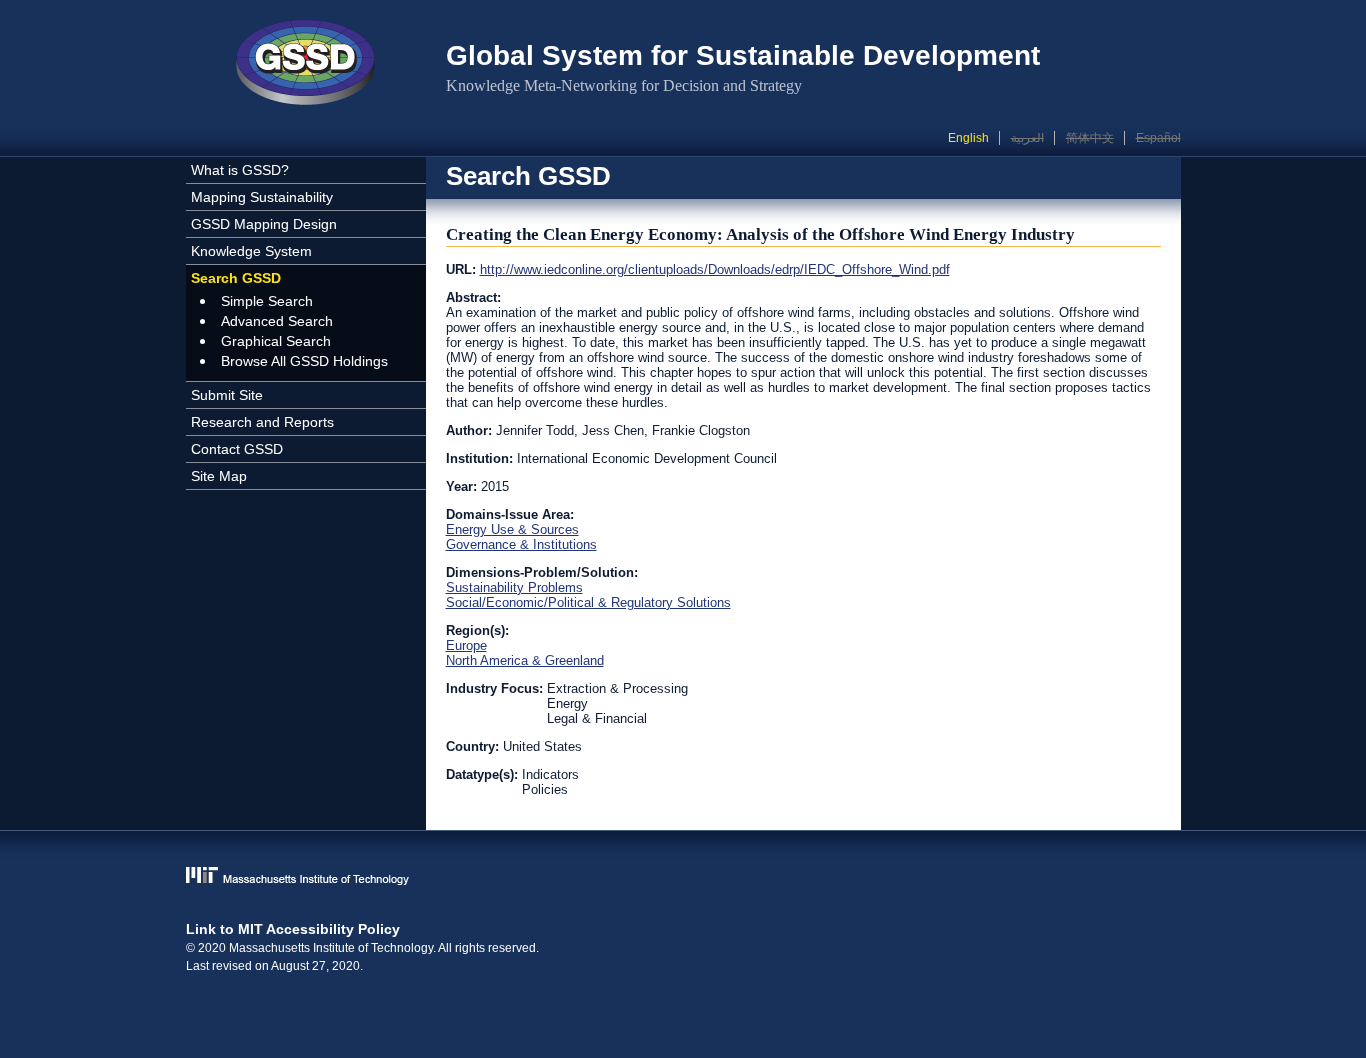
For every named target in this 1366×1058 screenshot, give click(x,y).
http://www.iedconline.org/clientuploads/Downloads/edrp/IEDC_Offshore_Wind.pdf (715, 269)
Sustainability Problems (514, 587)
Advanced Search (277, 321)
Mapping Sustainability (262, 197)
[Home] (306, 65)
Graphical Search (276, 341)
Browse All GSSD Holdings (304, 361)
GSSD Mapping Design (264, 224)
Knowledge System (251, 251)
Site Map (219, 476)
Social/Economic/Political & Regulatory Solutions (588, 602)
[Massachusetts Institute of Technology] (683, 877)
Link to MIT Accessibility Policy (293, 929)
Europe (466, 645)
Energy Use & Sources (512, 529)
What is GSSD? (240, 170)
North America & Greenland (525, 660)
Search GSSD (236, 278)
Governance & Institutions (521, 544)
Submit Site (227, 395)
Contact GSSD (237, 449)
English (968, 138)
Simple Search (267, 301)
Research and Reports (262, 422)
